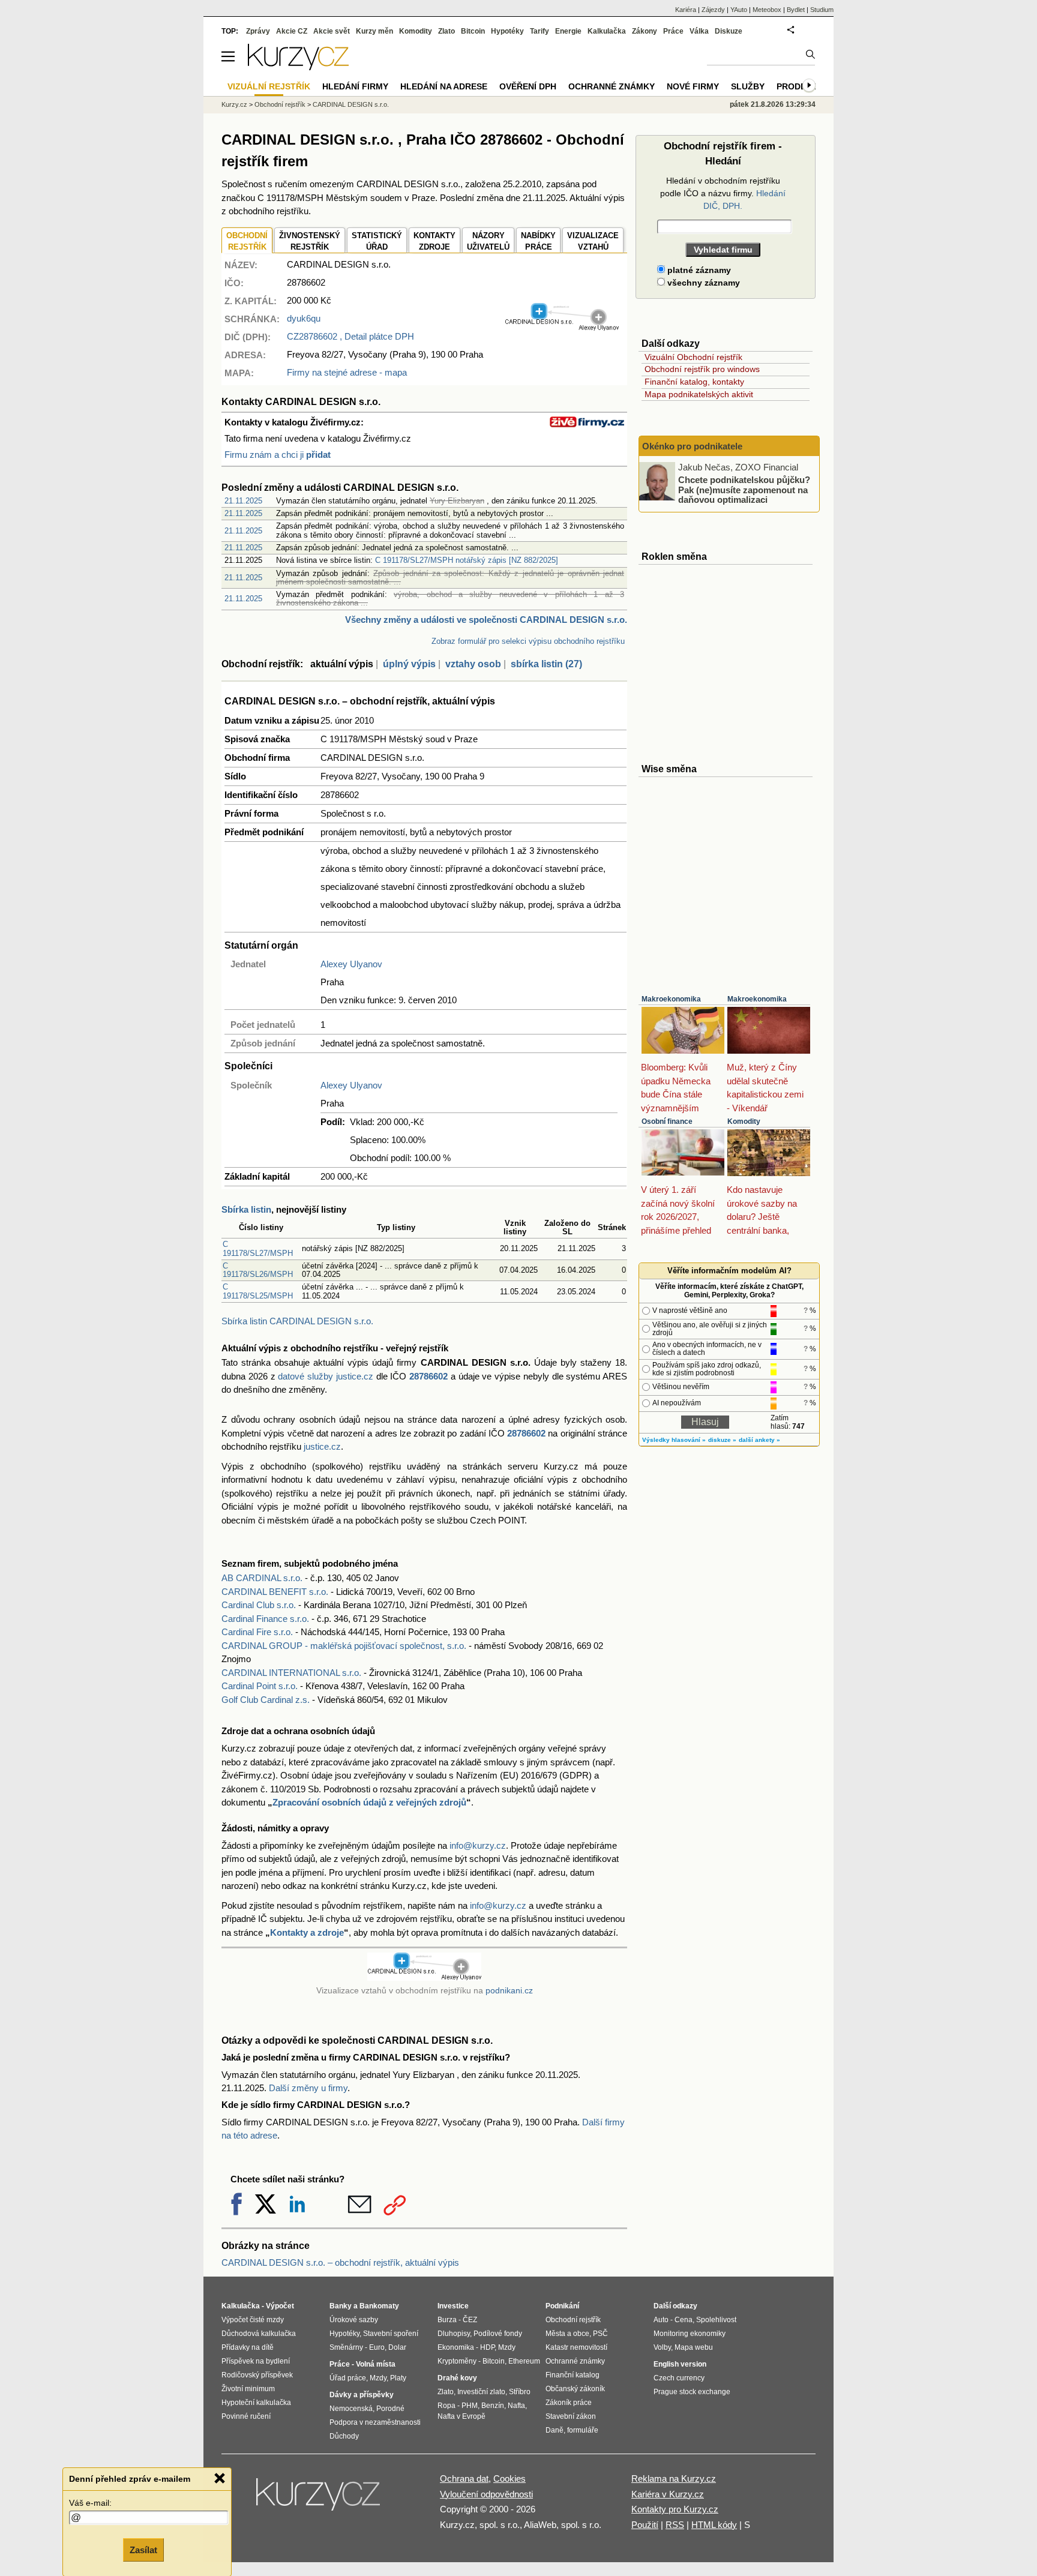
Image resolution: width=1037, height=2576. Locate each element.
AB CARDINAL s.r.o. (262, 1578)
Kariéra (686, 10)
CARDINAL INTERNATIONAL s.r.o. (291, 1673)
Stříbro (520, 2392)
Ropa (446, 2406)
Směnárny (346, 2347)
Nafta (516, 2406)
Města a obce (567, 2334)
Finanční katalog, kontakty (694, 382)
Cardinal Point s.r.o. (260, 1686)
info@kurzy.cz (478, 1845)
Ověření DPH (528, 86)
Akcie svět (332, 31)
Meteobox (767, 10)
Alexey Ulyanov (351, 964)
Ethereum (524, 2361)
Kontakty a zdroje (307, 1932)
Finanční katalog (573, 2375)
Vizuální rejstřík (269, 86)
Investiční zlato (481, 2392)
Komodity (744, 1121)
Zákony (645, 31)
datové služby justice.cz (326, 1376)
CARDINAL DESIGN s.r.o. (351, 104)
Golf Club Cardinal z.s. (266, 1700)
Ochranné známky (612, 86)
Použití (645, 2525)
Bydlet (796, 10)
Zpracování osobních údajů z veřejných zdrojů (369, 1802)
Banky (341, 2306)
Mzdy (378, 2378)
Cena (684, 2320)
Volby (662, 2347)
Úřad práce (348, 2378)
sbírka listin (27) (546, 664)
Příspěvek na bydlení (256, 2361)
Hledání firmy (355, 86)
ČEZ (470, 2320)
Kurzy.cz (234, 104)
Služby (748, 86)
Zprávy (258, 31)
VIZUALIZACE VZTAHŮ (593, 242)
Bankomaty (379, 2306)
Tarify (540, 31)
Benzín (493, 2406)
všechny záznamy (702, 283)
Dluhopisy (454, 2334)
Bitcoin (473, 31)
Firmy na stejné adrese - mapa (347, 372)
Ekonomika (456, 2347)
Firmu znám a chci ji (278, 455)
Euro (377, 2347)
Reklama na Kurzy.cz (674, 2478)
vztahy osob (473, 664)
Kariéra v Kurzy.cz (668, 2494)
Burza (447, 2320)
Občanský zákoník (575, 2389)
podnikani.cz (509, 1991)
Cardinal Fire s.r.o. (257, 1632)
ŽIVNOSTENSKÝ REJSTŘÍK (310, 242)
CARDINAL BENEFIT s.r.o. (275, 1592)
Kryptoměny (457, 2361)
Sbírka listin (246, 1209)
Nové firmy (693, 86)
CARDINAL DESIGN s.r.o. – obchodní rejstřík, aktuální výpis (340, 2262)
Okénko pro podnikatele (692, 446)
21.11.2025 (243, 501)
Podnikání (562, 2306)
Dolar (397, 2347)
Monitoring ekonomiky (690, 2334)
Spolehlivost (716, 2320)
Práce (673, 31)
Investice (453, 2306)
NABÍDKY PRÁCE (538, 242)
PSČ (600, 2334)
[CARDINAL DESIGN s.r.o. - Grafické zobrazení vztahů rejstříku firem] (562, 328)
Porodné (390, 2409)
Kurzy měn (374, 31)
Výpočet (280, 2306)
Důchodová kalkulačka (259, 2334)
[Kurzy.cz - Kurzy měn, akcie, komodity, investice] (298, 67)
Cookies (509, 2478)
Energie (568, 31)
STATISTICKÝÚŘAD (377, 242)
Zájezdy (713, 10)
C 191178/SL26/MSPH (258, 1270)
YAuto (739, 10)
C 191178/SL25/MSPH (258, 1291)
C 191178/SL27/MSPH (258, 1248)
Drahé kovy (457, 2378)
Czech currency (679, 2378)
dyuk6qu (304, 318)
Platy (398, 2378)
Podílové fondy (498, 2334)
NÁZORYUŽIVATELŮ (488, 242)
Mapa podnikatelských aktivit (699, 394)
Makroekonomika (671, 999)
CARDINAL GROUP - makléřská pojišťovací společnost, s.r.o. (344, 1646)
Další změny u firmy (308, 2088)
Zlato (446, 31)
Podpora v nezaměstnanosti (375, 2422)
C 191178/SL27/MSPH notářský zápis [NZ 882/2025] (467, 560)
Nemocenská (351, 2409)
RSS (675, 2525)
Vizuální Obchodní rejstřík (693, 357)
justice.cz (322, 1446)
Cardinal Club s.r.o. (259, 1605)
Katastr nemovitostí (576, 2347)
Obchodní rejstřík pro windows (702, 369)
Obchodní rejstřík (280, 104)
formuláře (583, 2430)
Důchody (344, 2436)
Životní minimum (248, 2389)
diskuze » (722, 1440)
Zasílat (143, 2550)
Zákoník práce (569, 2403)
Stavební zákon (571, 2416)
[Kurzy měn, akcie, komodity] (319, 2499)
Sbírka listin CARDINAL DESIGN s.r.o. (297, 1321)
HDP (487, 2347)
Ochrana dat (464, 2478)
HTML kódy (714, 2525)
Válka (699, 31)
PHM (470, 2406)
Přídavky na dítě (248, 2347)
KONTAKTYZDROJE (434, 242)
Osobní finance (667, 1121)
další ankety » (759, 1440)
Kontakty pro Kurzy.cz (675, 2509)
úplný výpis (409, 664)
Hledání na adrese (444, 86)
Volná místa (376, 2364)
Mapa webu (694, 2347)
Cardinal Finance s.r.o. (265, 1619)
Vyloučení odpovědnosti (486, 2494)
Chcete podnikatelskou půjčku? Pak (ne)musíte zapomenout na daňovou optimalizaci (744, 490)
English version (680, 2364)
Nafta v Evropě (461, 2416)
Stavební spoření (391, 2334)
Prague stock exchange (692, 2392)
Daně (555, 2430)
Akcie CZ (292, 31)
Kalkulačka (607, 31)
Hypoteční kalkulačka (256, 2403)
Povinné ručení (246, 2416)
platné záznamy (698, 270)
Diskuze (729, 31)
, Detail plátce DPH (350, 336)
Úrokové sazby (354, 2320)
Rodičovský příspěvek (257, 2375)
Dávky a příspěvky (362, 2395)
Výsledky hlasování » (674, 1440)
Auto (661, 2320)
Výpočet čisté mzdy (253, 2320)
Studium (822, 10)
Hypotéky (507, 31)
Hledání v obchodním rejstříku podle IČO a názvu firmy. (723, 193)
